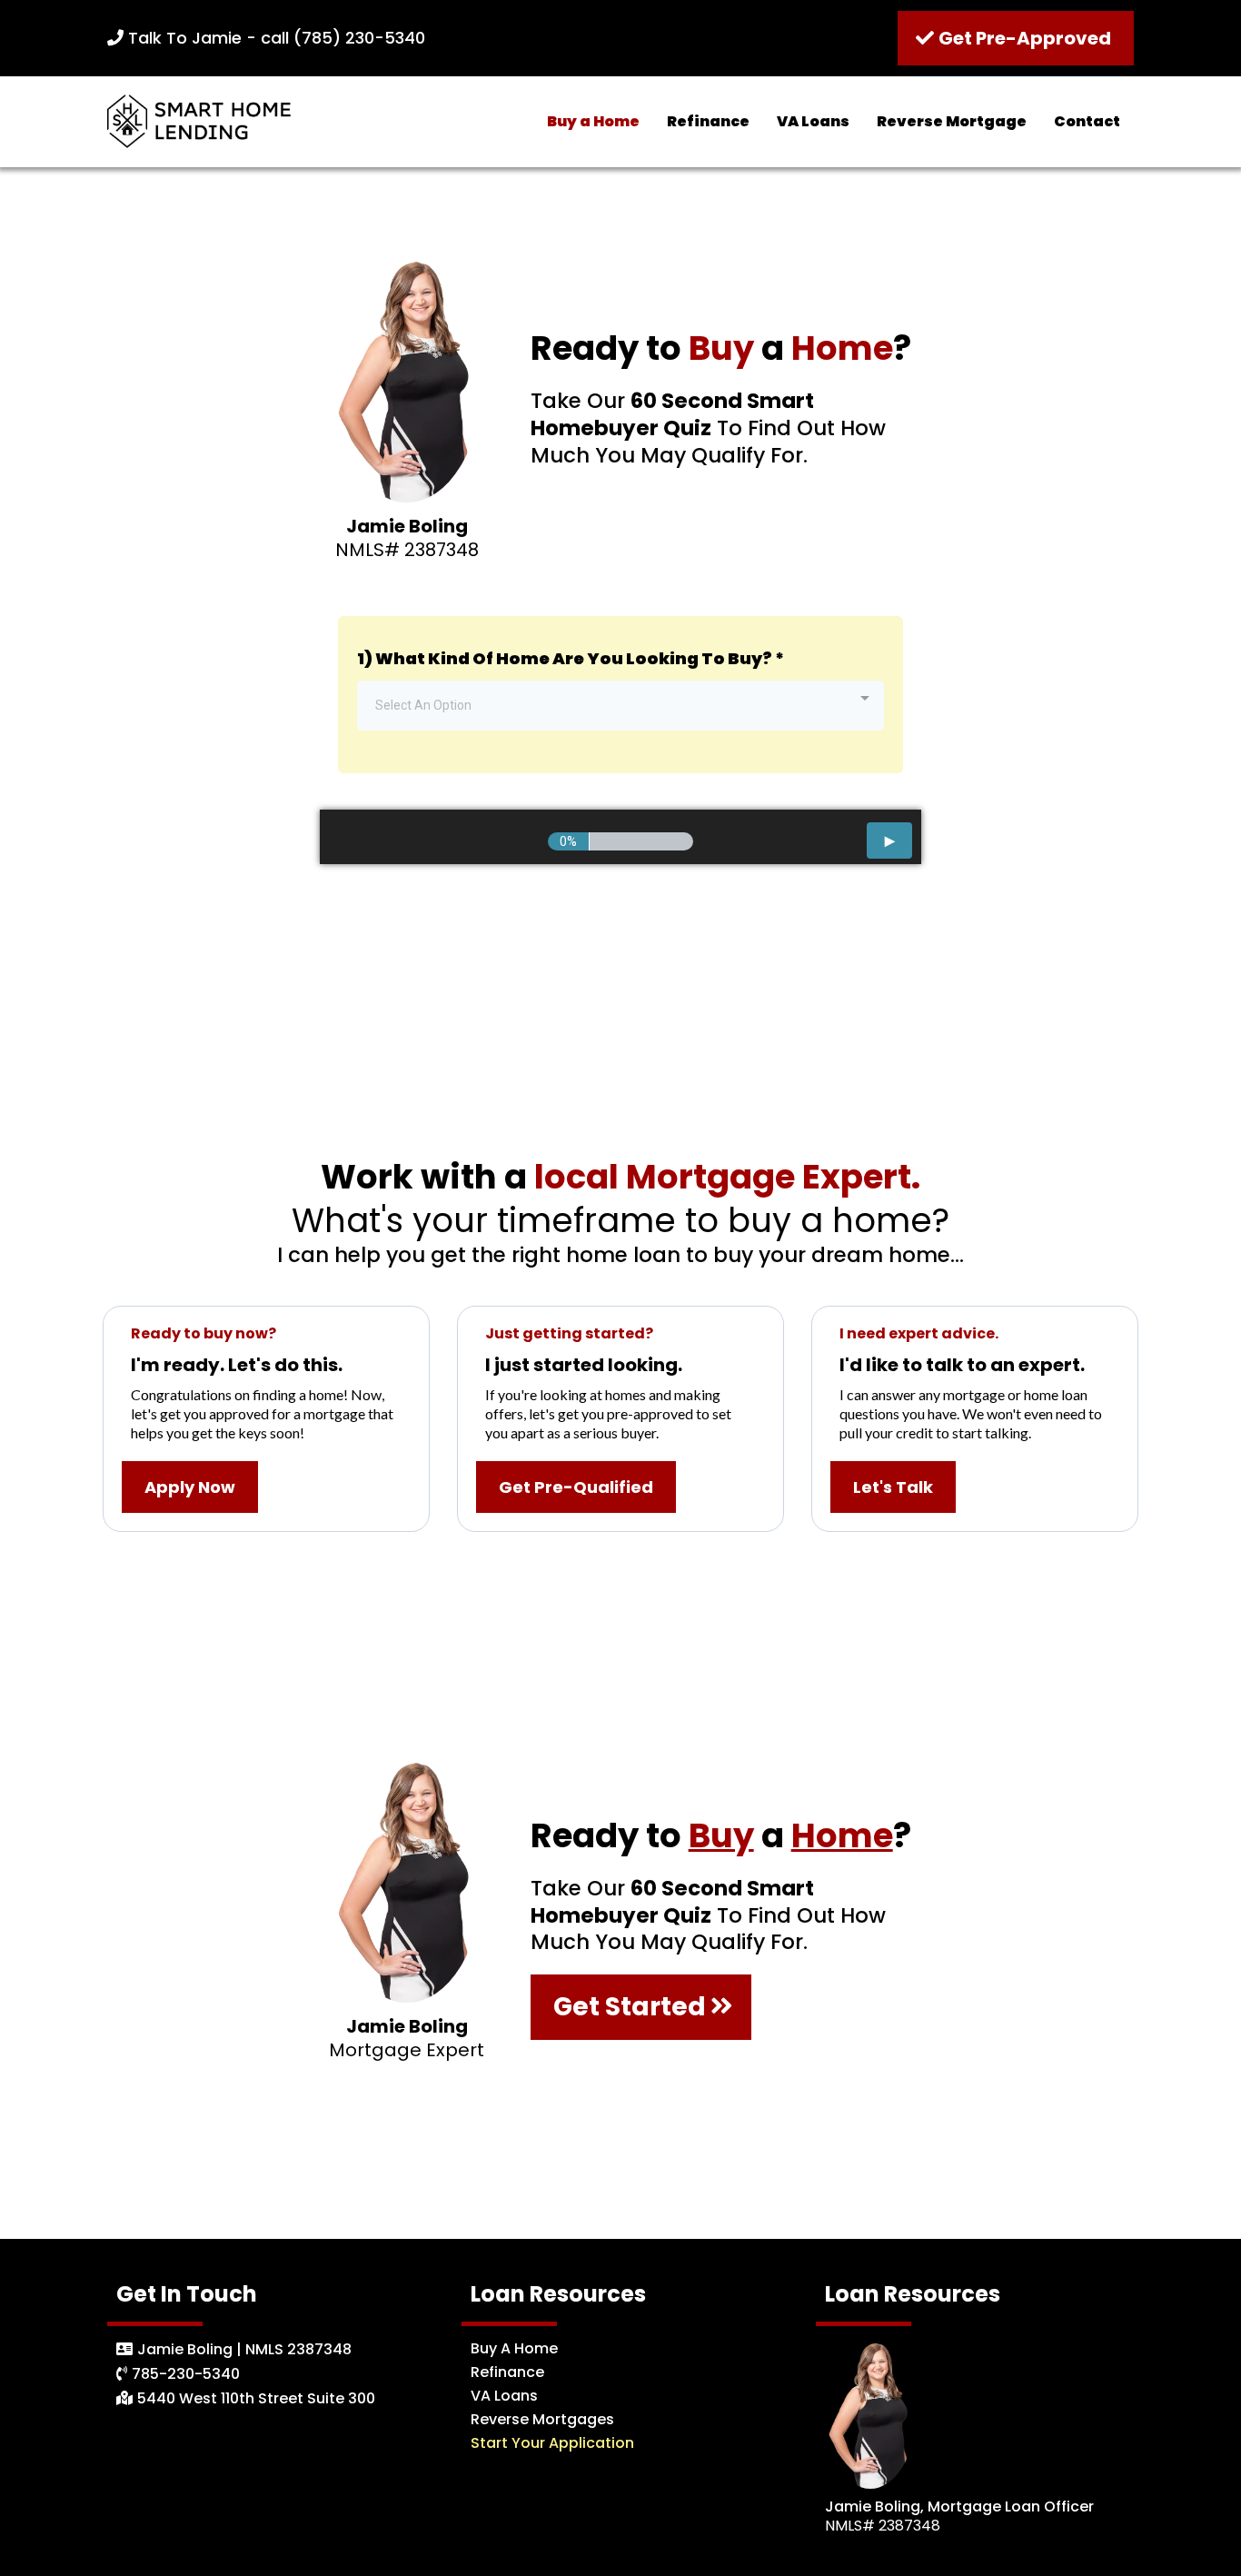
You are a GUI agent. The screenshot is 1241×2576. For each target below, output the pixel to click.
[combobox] (620, 706)
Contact (1087, 121)
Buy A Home (514, 2348)
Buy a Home (593, 121)
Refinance (708, 121)
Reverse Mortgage (952, 121)
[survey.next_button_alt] (889, 840)
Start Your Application (552, 2443)
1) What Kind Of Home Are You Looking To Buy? (571, 658)
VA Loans (813, 121)
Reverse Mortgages (542, 2419)
